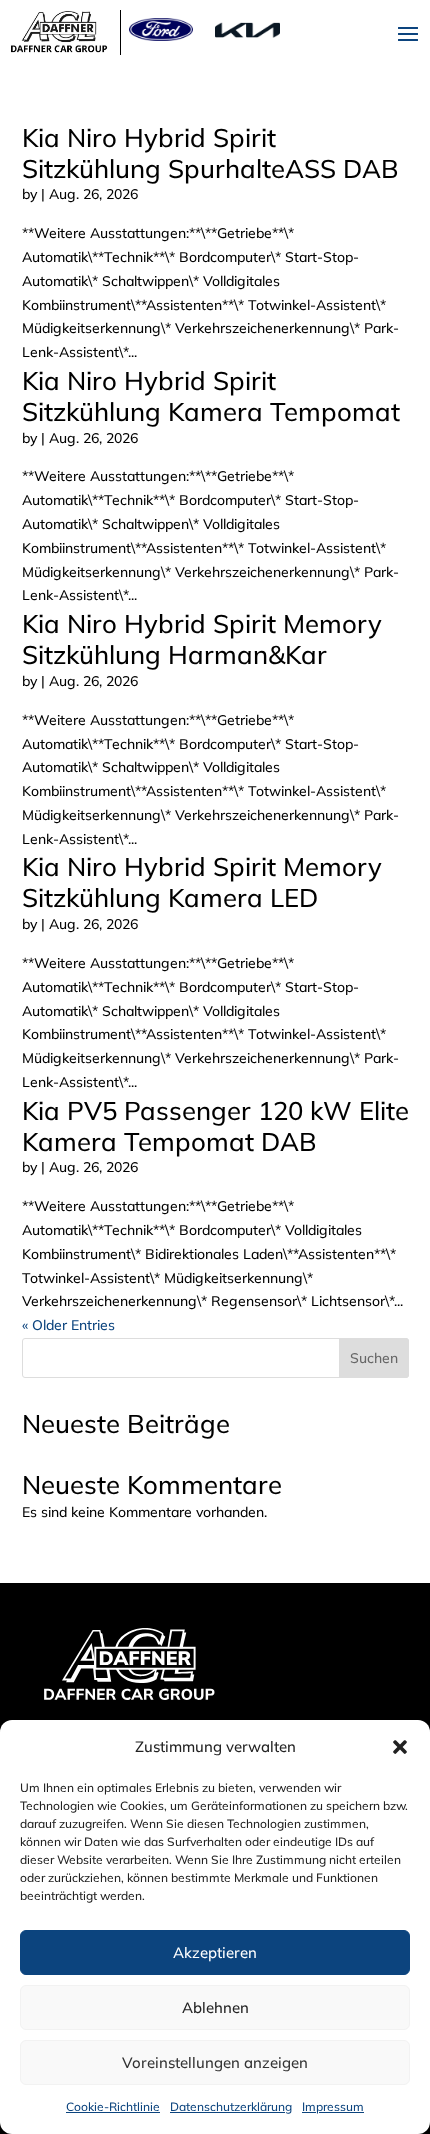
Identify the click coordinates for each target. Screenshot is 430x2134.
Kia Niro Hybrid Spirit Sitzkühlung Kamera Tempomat (211, 395)
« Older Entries (68, 1325)
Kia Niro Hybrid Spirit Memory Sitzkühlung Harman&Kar (202, 638)
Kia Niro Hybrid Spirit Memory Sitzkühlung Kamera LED (202, 881)
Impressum (333, 2106)
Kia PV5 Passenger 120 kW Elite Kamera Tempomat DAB (215, 1125)
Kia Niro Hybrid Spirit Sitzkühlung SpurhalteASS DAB (210, 152)
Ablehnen (215, 2007)
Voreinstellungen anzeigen (215, 2062)
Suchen (374, 1358)
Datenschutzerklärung (231, 2106)
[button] (400, 1747)
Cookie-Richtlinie (113, 2106)
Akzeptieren (215, 1952)
